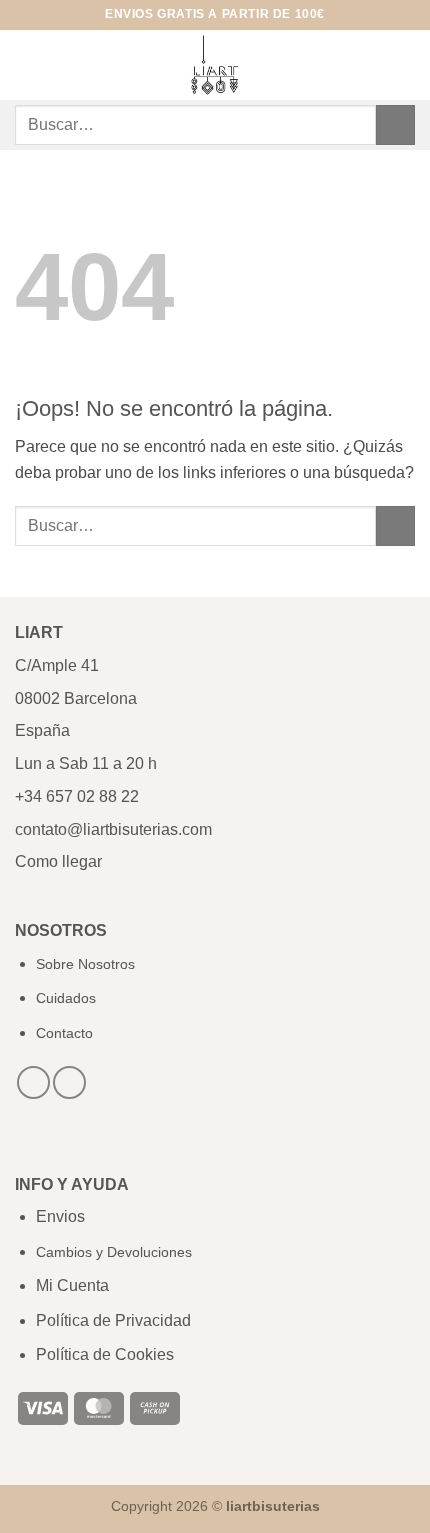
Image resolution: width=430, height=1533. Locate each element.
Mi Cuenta (72, 1285)
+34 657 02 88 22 (77, 796)
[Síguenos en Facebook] (33, 1082)
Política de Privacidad (113, 1320)
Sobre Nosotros (85, 964)
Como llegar (58, 861)
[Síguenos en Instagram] (69, 1082)
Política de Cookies (105, 1354)
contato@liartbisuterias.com (115, 829)
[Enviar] (395, 124)
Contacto (64, 1033)
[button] (27, 64)
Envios (60, 1216)
